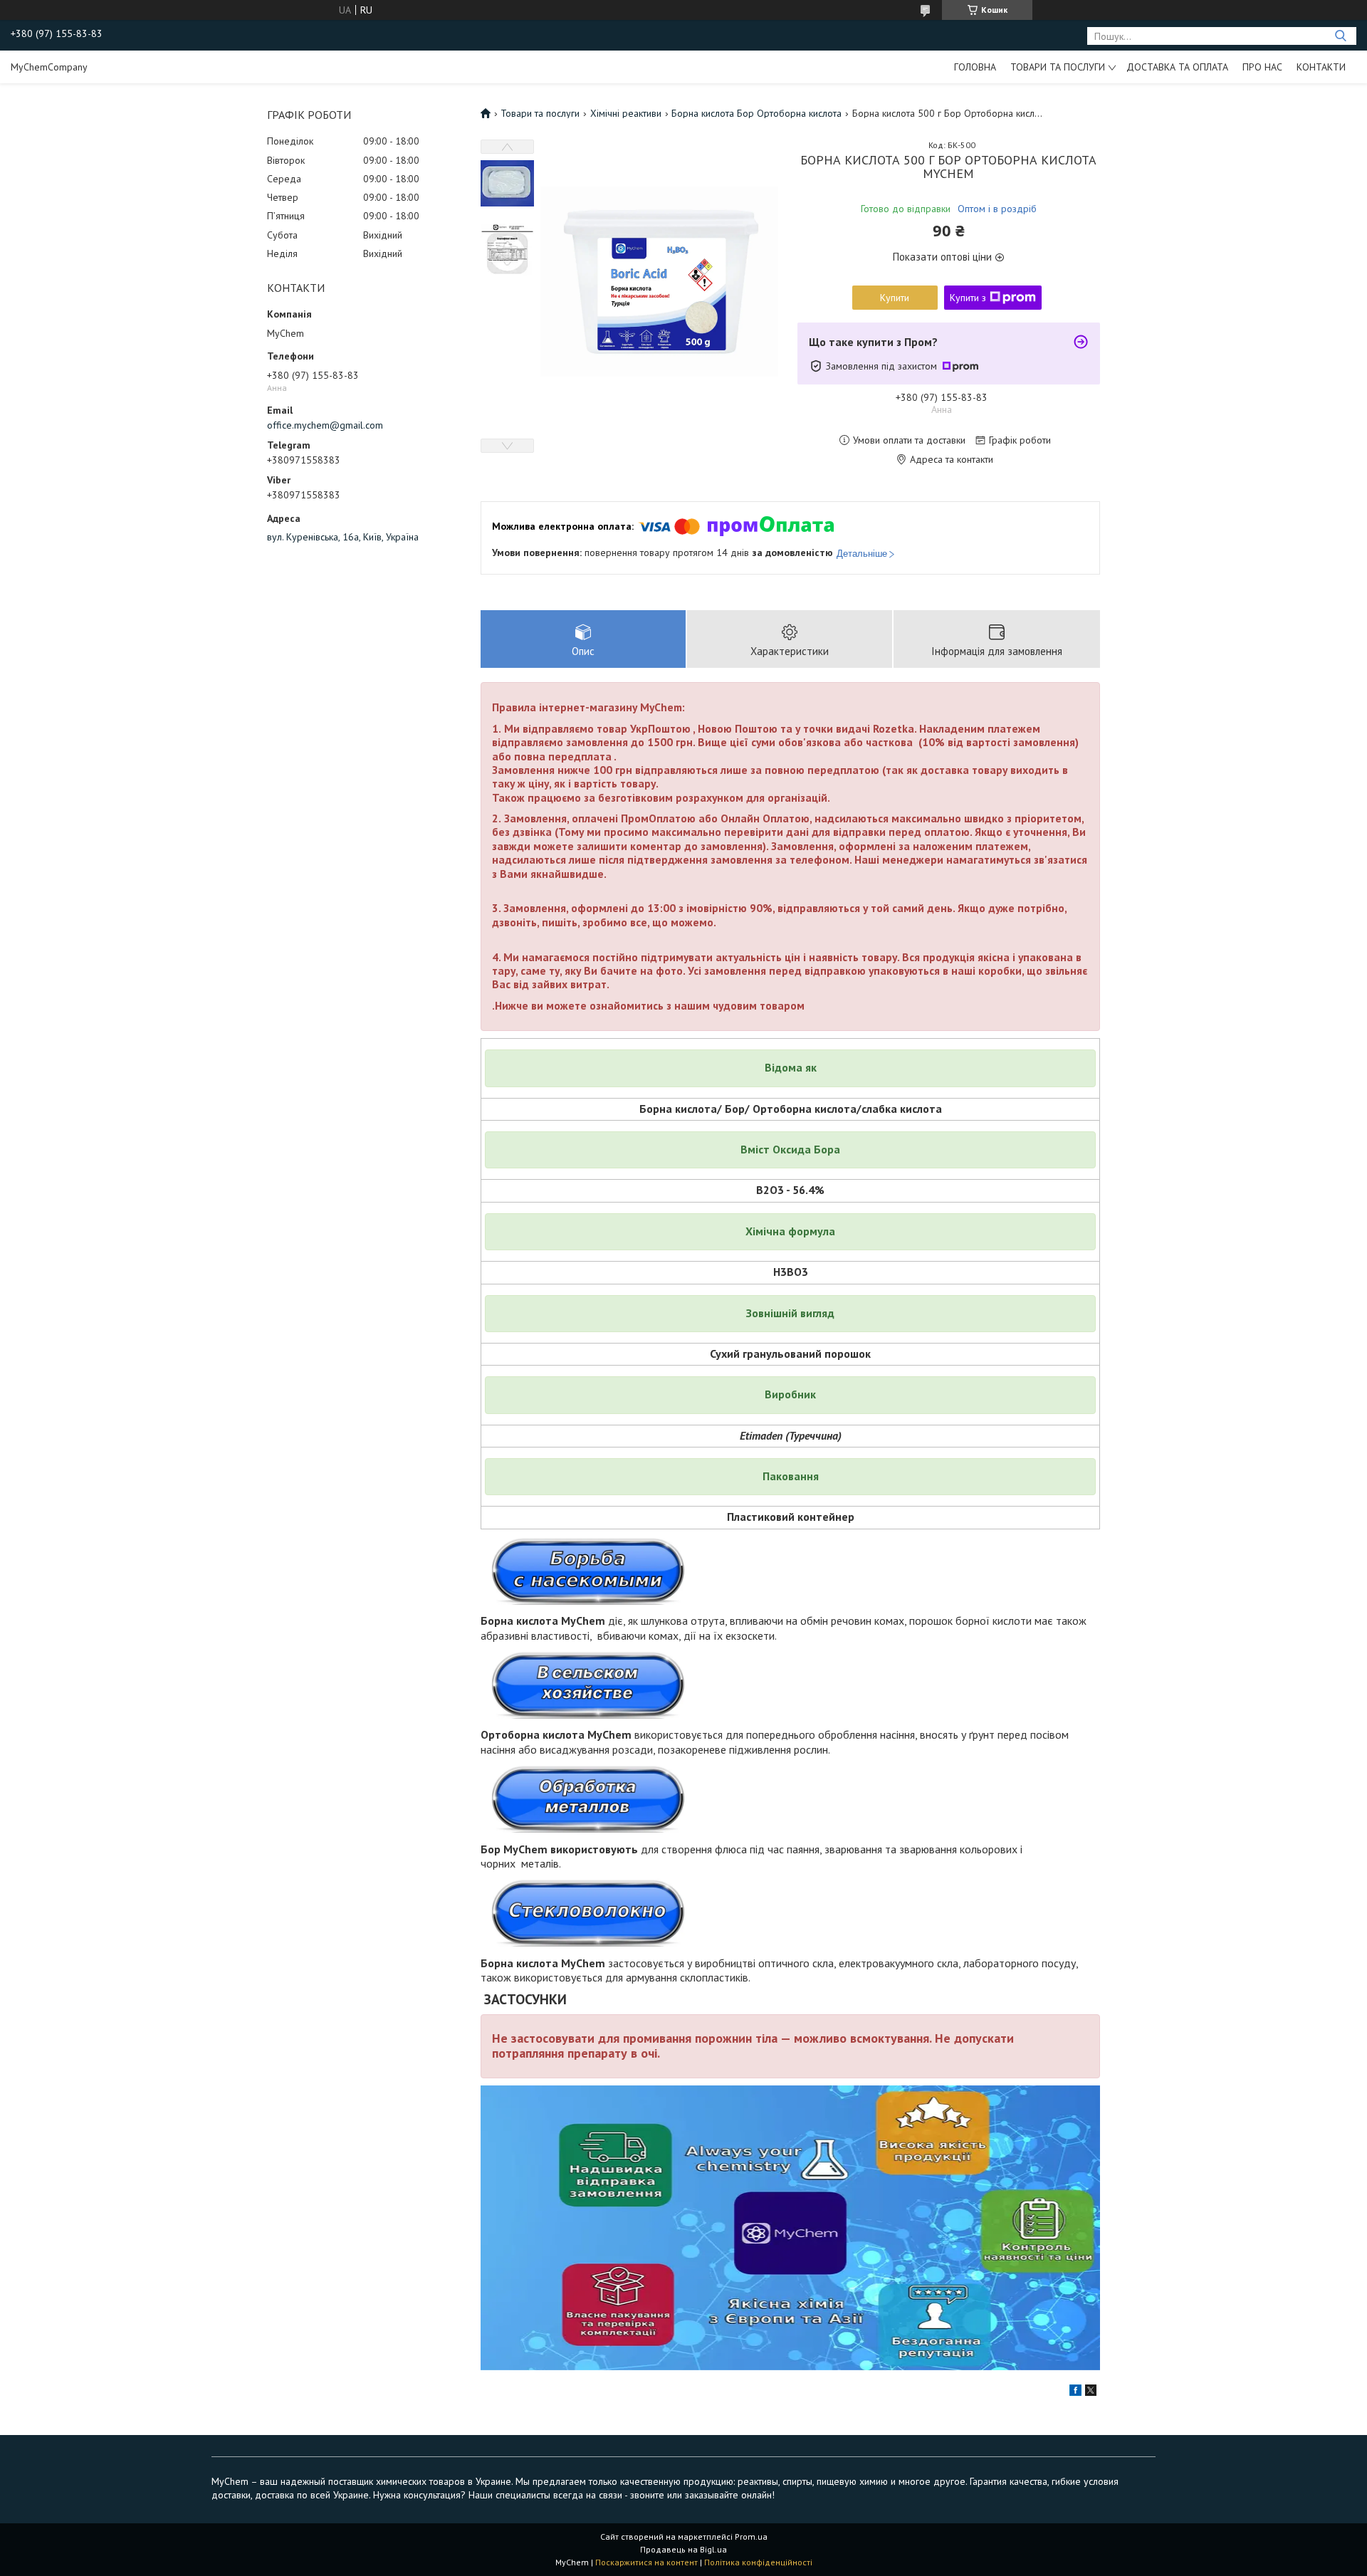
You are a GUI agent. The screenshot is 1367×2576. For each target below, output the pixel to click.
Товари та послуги (1058, 67)
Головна (975, 67)
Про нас (1262, 67)
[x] (1091, 2392)
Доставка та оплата (1177, 67)
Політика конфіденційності (758, 2562)
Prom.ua (751, 2536)
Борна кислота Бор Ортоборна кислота (756, 113)
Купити (895, 298)
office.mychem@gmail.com (325, 425)
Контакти (1321, 67)
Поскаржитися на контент (646, 2562)
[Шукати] (1340, 36)
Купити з (968, 298)
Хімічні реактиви (626, 113)
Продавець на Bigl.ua (683, 2549)
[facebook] (1075, 2392)
